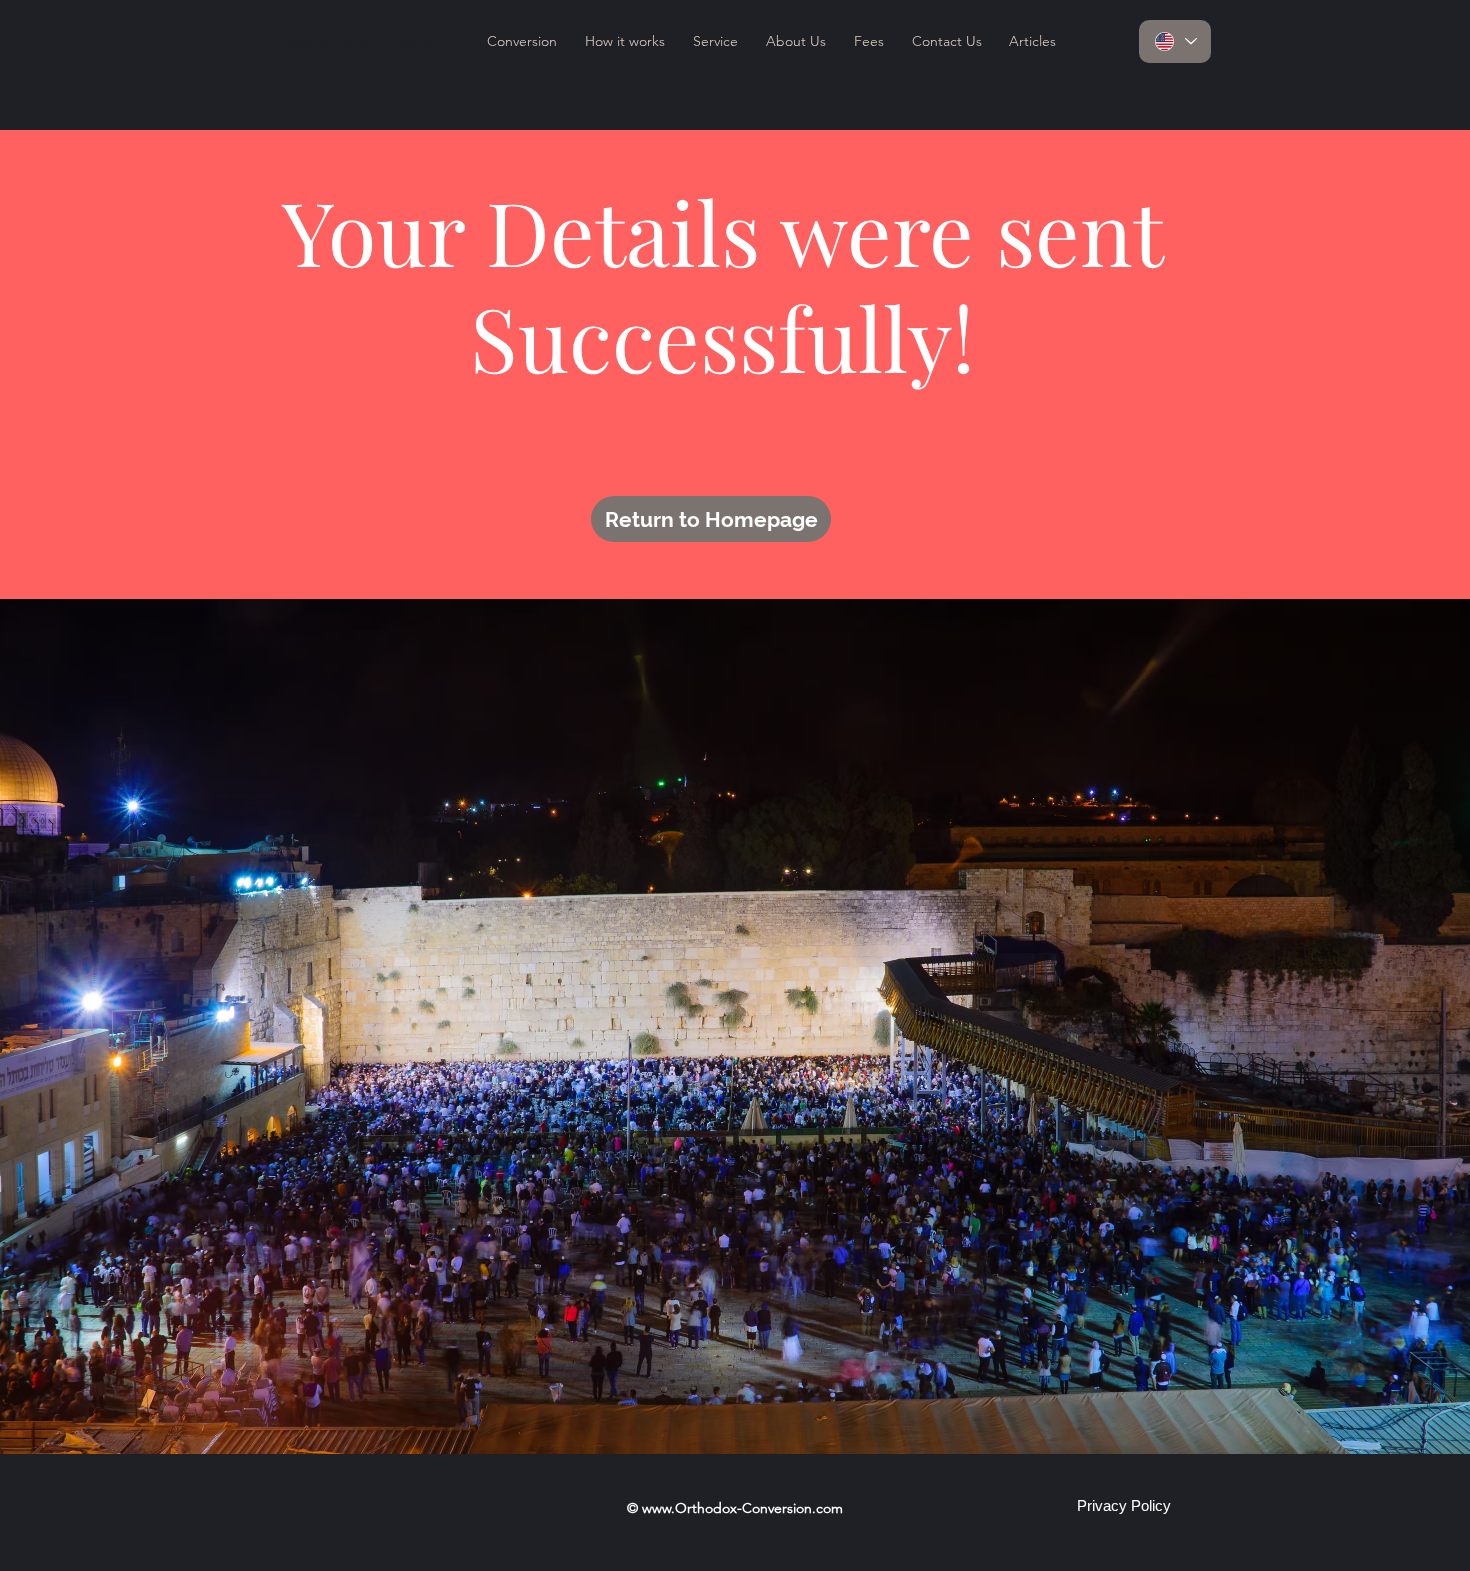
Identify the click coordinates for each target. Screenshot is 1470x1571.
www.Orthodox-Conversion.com (742, 1508)
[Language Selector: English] (1175, 41)
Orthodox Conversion (341, 40)
